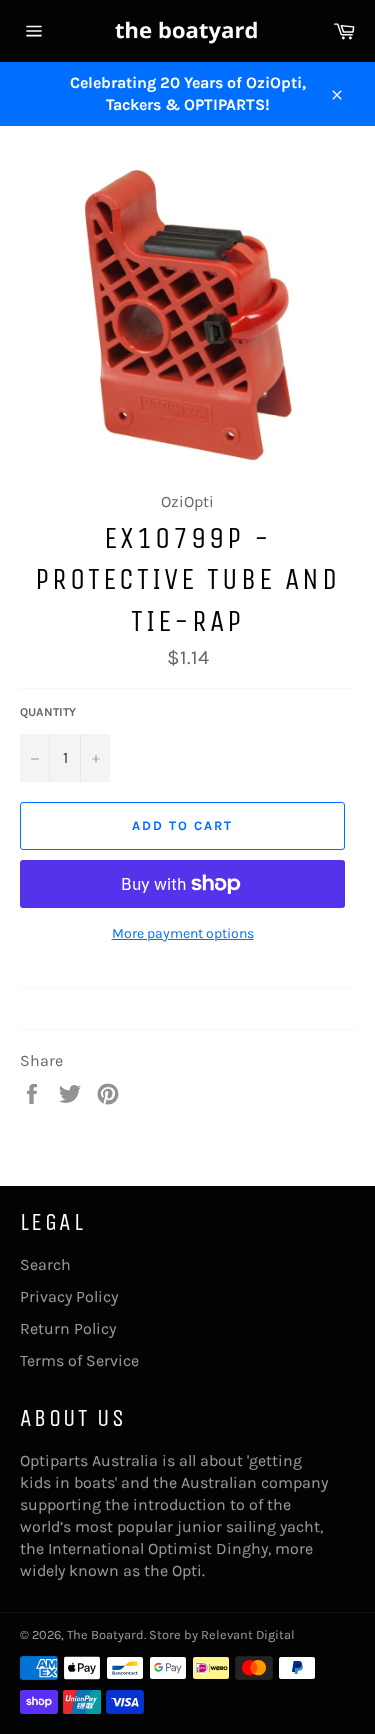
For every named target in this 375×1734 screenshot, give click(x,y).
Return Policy (68, 1328)
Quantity (48, 712)
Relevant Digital (248, 1634)
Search (45, 1264)
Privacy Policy (69, 1296)
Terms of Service (79, 1360)
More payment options (183, 933)
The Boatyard (105, 1634)
